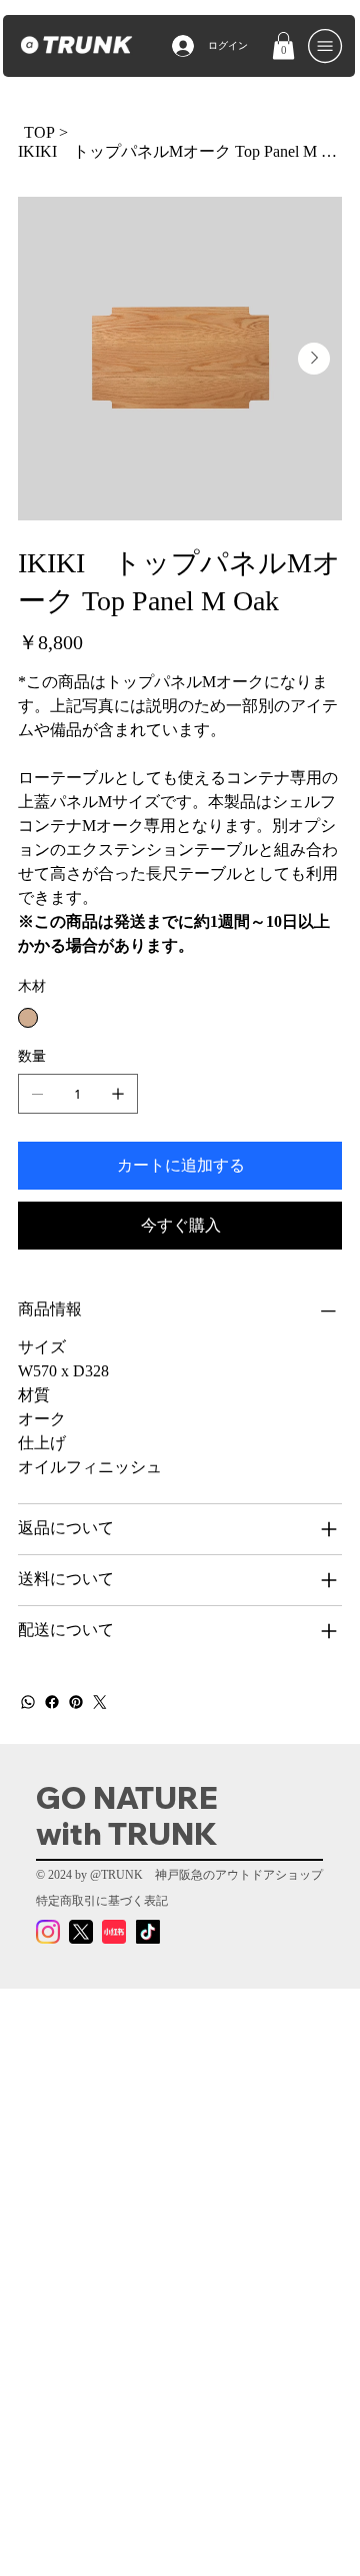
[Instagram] (48, 1932)
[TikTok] (148, 1932)
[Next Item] (314, 359)
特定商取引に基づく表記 (102, 1901)
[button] (283, 45)
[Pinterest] (76, 1702)
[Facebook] (52, 1702)
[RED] (114, 1932)
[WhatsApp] (28, 1702)
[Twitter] (100, 1702)
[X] (81, 1932)
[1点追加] (118, 1094)
